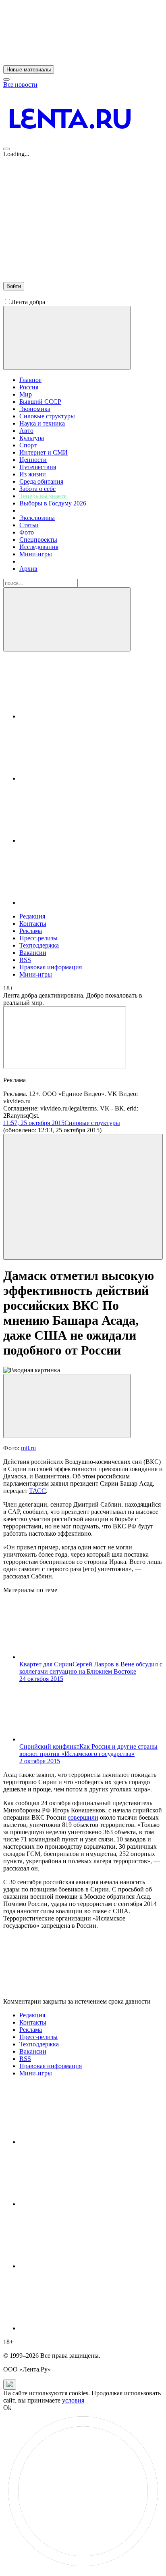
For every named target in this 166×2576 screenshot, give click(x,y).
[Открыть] (80, 903)
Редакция (32, 916)
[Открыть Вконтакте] (80, 716)
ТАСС (37, 1491)
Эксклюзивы (37, 518)
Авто (26, 431)
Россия (29, 387)
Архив (28, 569)
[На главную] (70, 147)
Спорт (28, 445)
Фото (27, 532)
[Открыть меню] (6, 149)
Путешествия (38, 467)
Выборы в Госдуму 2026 (53, 503)
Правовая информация (51, 967)
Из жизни (33, 474)
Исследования (39, 547)
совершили (83, 1817)
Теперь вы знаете (43, 496)
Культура (32, 438)
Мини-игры (36, 554)
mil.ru (28, 1448)
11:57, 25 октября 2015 (34, 1123)
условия (73, 2400)
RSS (25, 960)
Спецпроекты (38, 540)
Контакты (33, 924)
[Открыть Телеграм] (80, 778)
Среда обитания (41, 481)
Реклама (31, 931)
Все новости (20, 85)
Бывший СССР (40, 402)
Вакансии (33, 953)
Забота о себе (37, 489)
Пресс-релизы (38, 938)
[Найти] (67, 619)
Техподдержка (39, 945)
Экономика (35, 409)
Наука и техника (42, 423)
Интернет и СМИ (44, 452)
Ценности (33, 460)
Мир (26, 394)
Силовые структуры (47, 416)
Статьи (29, 525)
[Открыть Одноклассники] (80, 840)
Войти (14, 286)
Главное (30, 380)
